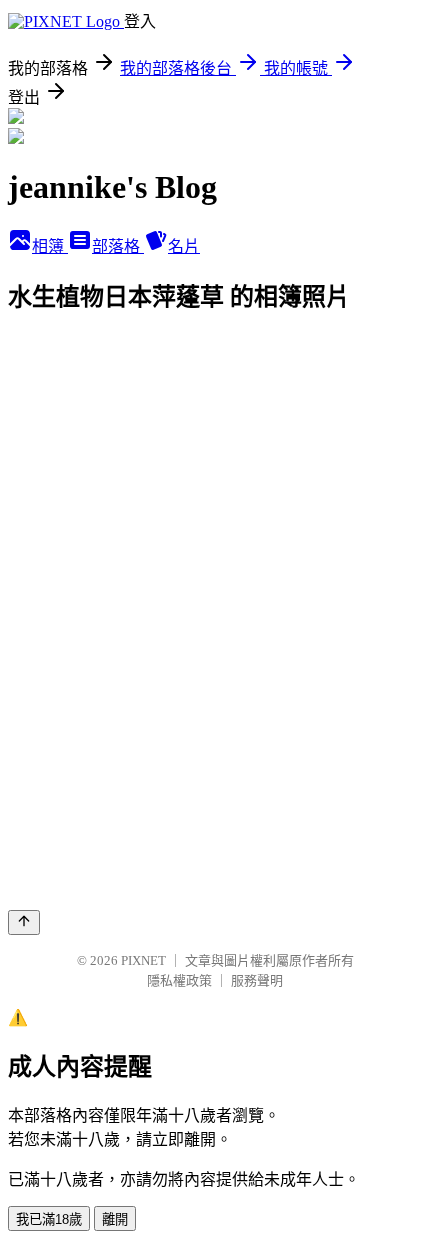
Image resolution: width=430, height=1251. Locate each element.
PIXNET (143, 960)
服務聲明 (257, 980)
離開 (115, 1219)
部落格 (118, 246)
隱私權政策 (179, 980)
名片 (184, 246)
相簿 (50, 246)
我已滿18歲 (49, 1219)
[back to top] (24, 922)
